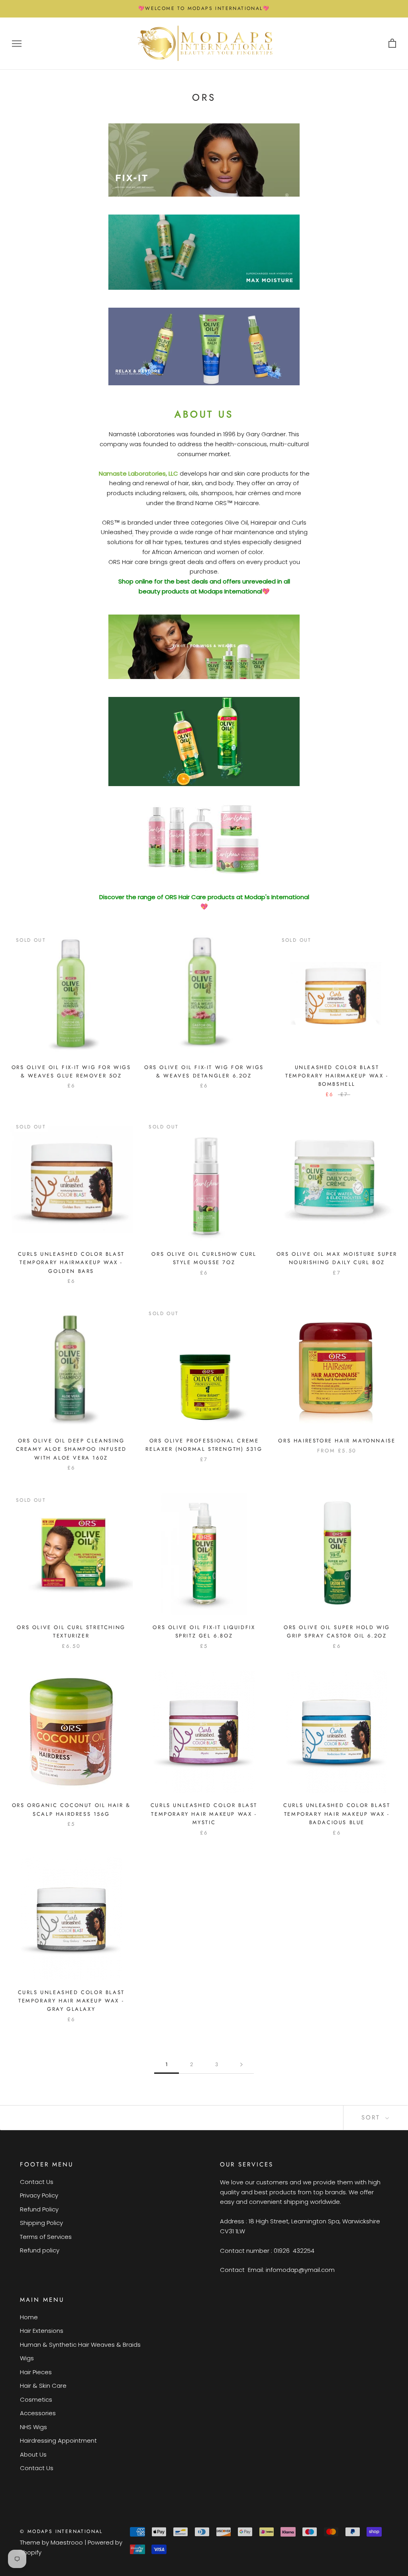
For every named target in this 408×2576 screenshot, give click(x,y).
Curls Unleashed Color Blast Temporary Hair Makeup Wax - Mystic (204, 1814)
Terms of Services (46, 2237)
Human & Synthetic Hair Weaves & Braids (80, 2345)
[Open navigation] (17, 44)
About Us (33, 2454)
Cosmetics (36, 2399)
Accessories (38, 2413)
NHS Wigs (33, 2427)
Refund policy (40, 2250)
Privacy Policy (39, 2195)
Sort (372, 2117)
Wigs (27, 2358)
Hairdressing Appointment (58, 2440)
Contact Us (37, 2182)
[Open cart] (392, 44)
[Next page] (241, 2065)
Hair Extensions (42, 2331)
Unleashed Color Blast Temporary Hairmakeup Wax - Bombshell (337, 1076)
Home (29, 2317)
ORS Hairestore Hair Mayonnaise (337, 1441)
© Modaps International (61, 2531)
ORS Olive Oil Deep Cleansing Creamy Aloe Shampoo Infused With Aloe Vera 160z (71, 1449)
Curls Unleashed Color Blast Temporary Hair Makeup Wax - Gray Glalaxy (71, 2001)
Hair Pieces (36, 2372)
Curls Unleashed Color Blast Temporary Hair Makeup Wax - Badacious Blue (337, 1814)
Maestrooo (67, 2542)
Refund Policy (39, 2209)
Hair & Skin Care (43, 2386)
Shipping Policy (41, 2223)
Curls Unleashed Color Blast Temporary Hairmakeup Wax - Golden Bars (71, 1263)
